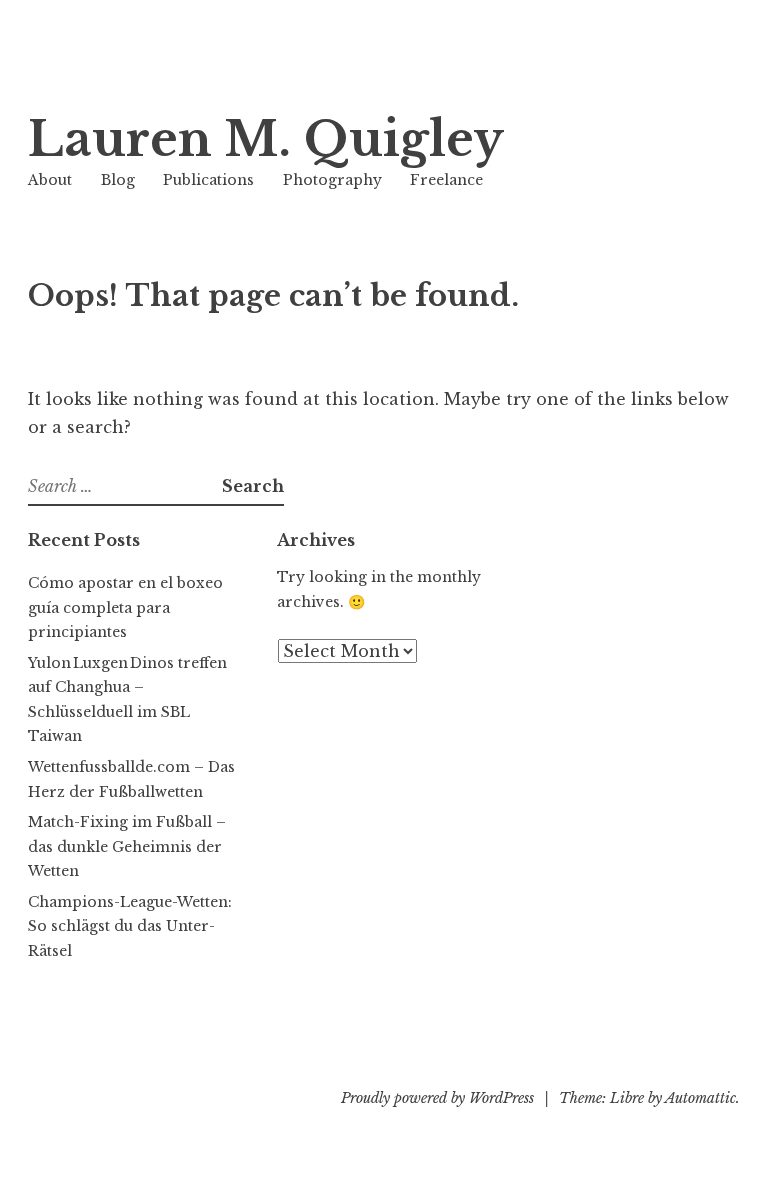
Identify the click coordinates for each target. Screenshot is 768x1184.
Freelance (446, 180)
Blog (118, 180)
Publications (208, 180)
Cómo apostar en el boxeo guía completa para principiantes (125, 607)
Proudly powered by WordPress (437, 1098)
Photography (332, 180)
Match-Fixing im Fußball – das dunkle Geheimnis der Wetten (127, 846)
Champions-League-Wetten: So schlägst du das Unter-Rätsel (130, 926)
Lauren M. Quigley (266, 139)
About (50, 180)
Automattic (700, 1098)
